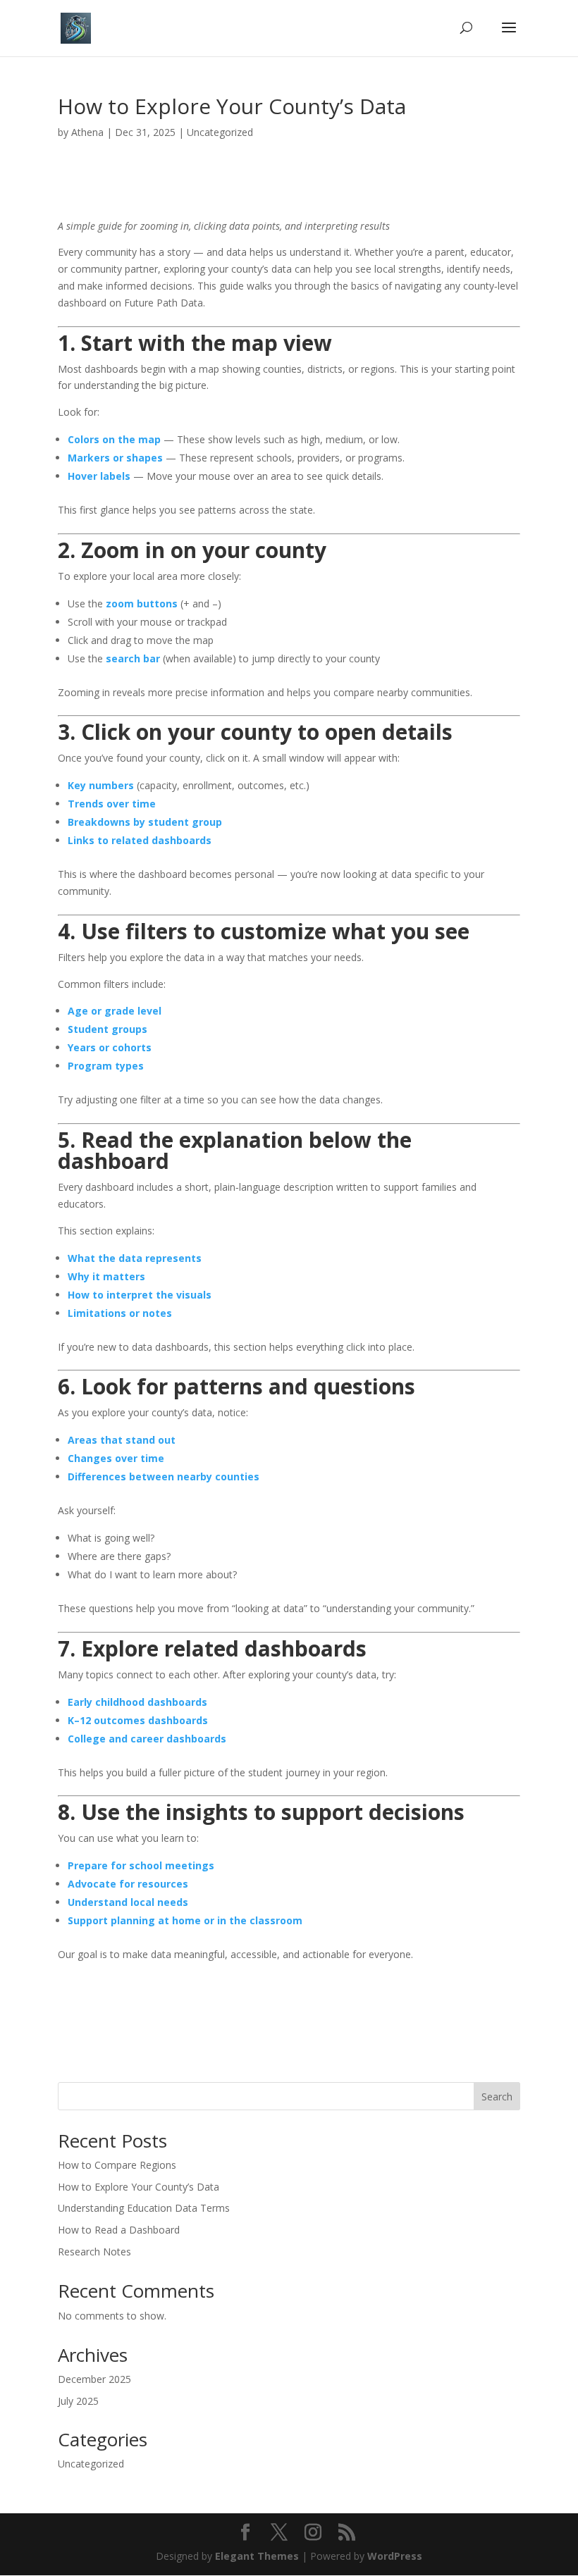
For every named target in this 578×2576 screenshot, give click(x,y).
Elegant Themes (257, 2556)
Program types (106, 1066)
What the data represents (135, 1258)
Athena (87, 132)
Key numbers (101, 785)
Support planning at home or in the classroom (185, 1920)
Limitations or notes (120, 1313)
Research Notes (94, 2252)
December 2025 (94, 2379)
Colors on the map (114, 439)
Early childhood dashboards (137, 1702)
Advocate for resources (128, 1884)
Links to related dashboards (140, 840)
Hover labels (99, 476)
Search (497, 2097)
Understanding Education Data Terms (144, 2208)
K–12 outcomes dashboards (138, 1720)
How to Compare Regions (117, 2165)
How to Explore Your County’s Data (139, 2187)
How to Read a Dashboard (119, 2230)
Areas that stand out (122, 1440)
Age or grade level (115, 1011)
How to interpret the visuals (140, 1295)
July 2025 (78, 2401)
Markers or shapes (115, 458)
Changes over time (116, 1458)
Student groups (107, 1029)
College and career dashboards (147, 1739)
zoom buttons (142, 603)
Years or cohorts (110, 1047)
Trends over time (112, 804)
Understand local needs (128, 1902)
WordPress (395, 2556)
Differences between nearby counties (164, 1476)
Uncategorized (220, 132)
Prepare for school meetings (141, 1865)
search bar (133, 658)
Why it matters (106, 1276)
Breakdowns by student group (145, 822)
